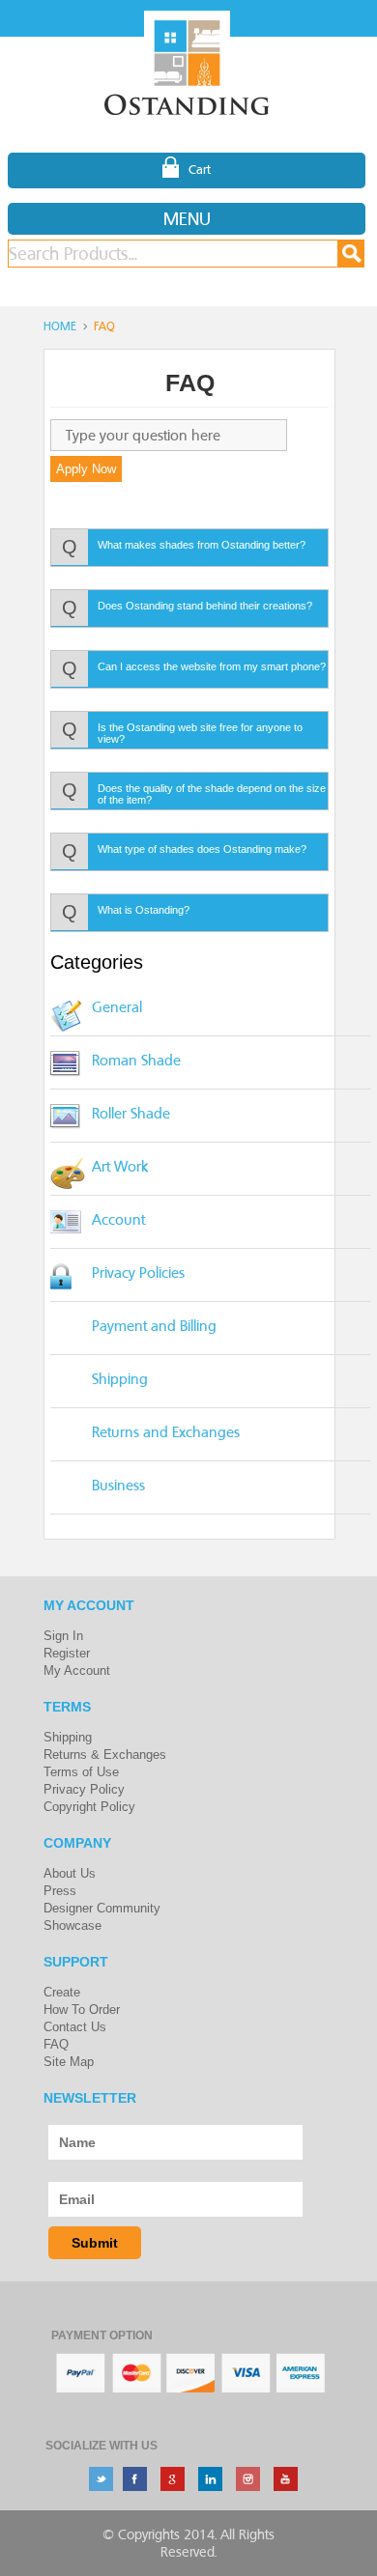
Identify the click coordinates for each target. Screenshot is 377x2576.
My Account (77, 1670)
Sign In (63, 1636)
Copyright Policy (89, 1807)
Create (62, 1992)
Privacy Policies (138, 1273)
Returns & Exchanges (105, 1755)
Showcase (72, 1925)
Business (118, 1485)
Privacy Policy (84, 1789)
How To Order (82, 2010)
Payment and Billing (154, 1326)
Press (60, 1891)
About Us (70, 1873)
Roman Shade (136, 1060)
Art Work (120, 1166)
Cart (200, 169)
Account (118, 1219)
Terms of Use (81, 1772)
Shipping (120, 1379)
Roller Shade (131, 1113)
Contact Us (75, 2027)
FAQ (56, 2044)
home (60, 326)
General (117, 1007)
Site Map (69, 2062)
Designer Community (102, 1908)
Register (67, 1653)
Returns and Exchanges (166, 1432)
